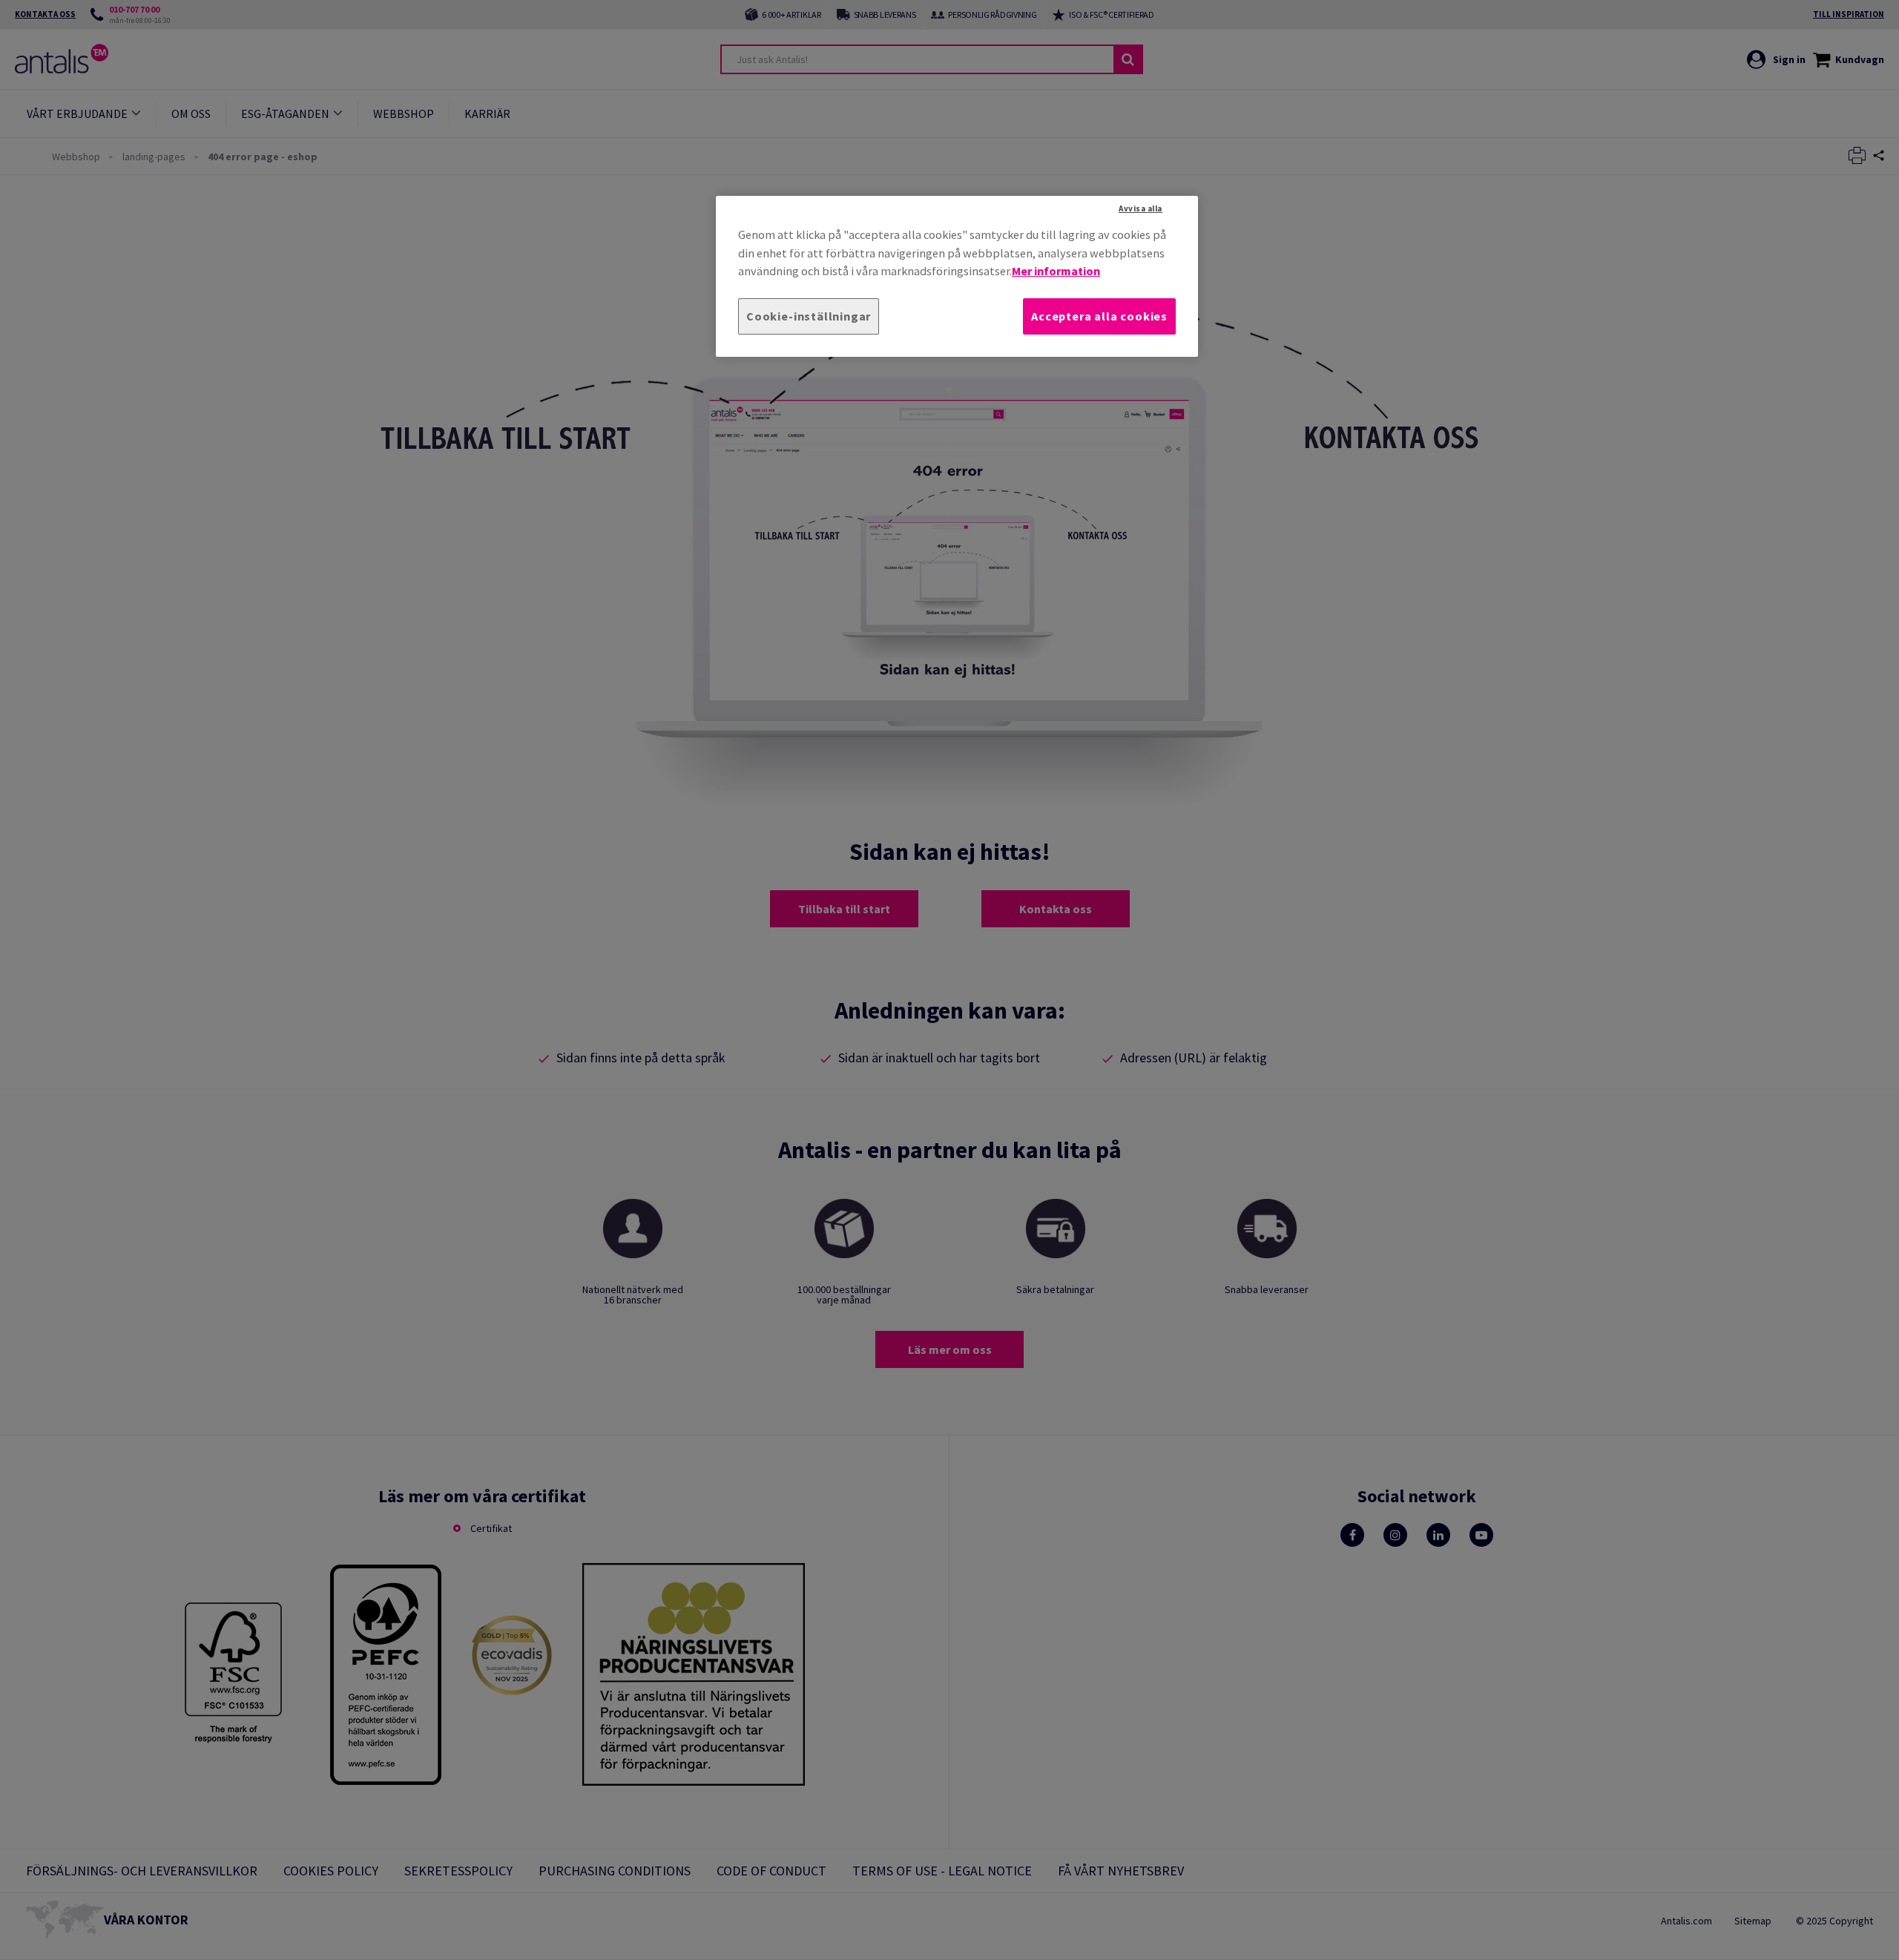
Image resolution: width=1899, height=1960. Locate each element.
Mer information (1056, 271)
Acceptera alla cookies (1099, 316)
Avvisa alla (1141, 208)
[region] (957, 276)
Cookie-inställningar (809, 316)
